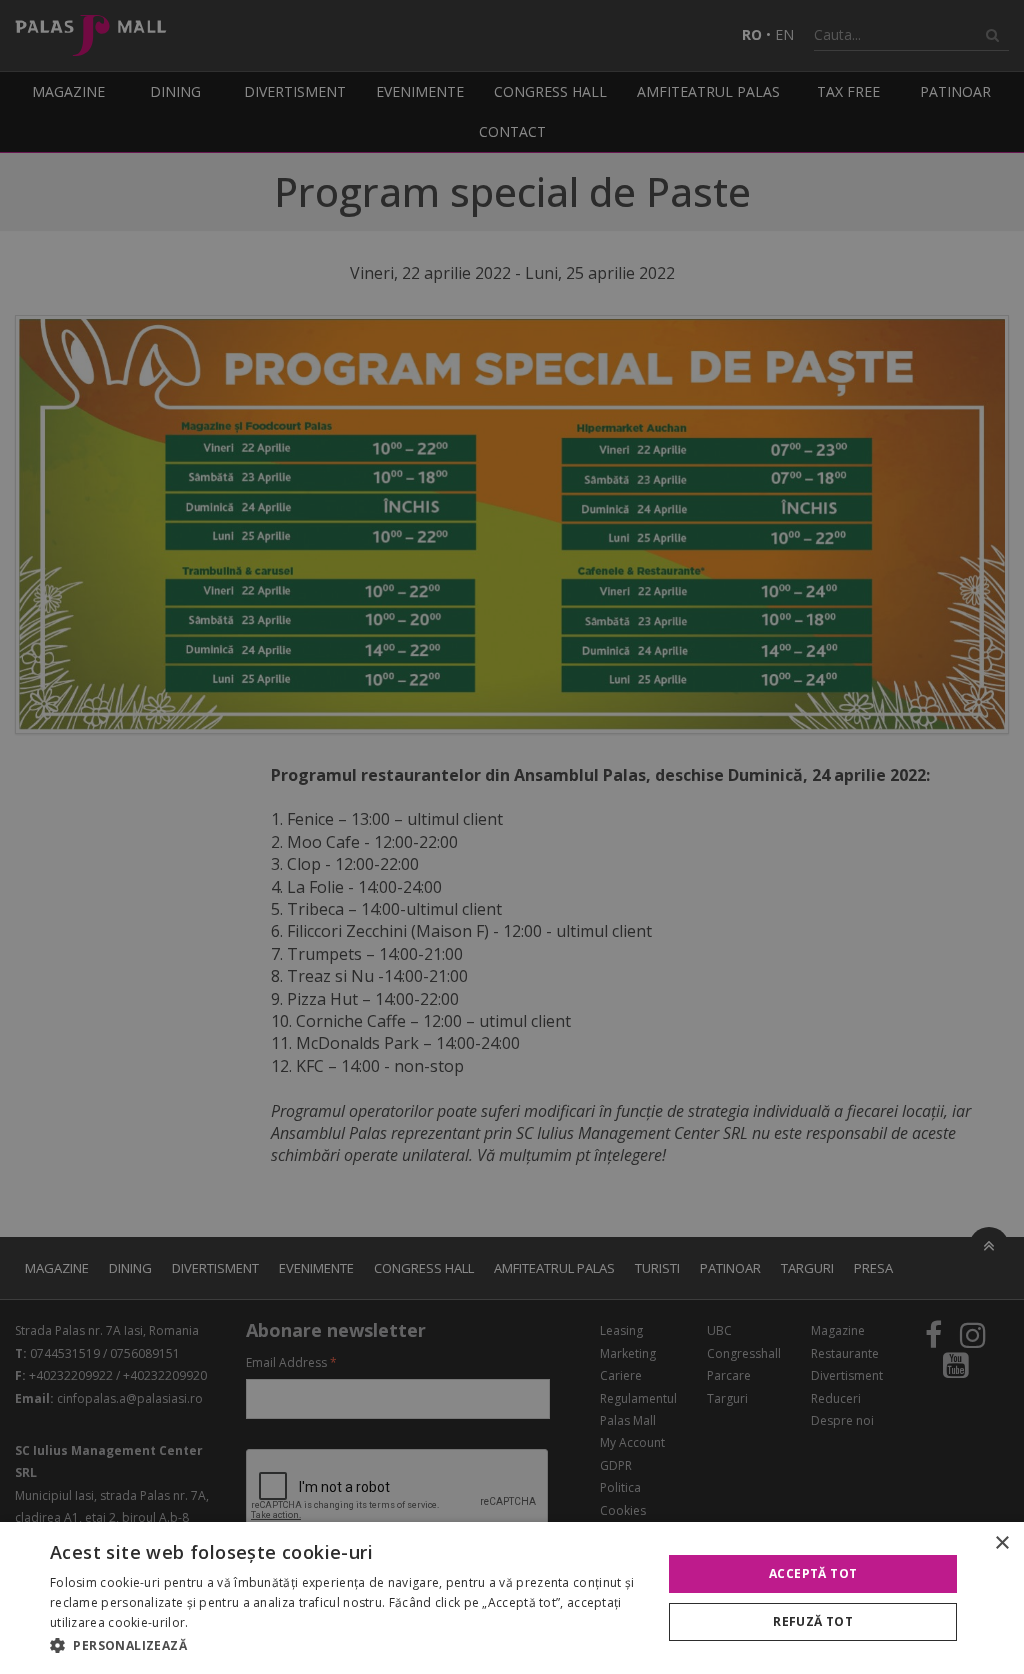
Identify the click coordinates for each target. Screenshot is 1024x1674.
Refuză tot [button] (813, 1621)
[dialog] (512, 1598)
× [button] (1001, 1543)
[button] (347, 1646)
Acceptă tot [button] (813, 1573)
